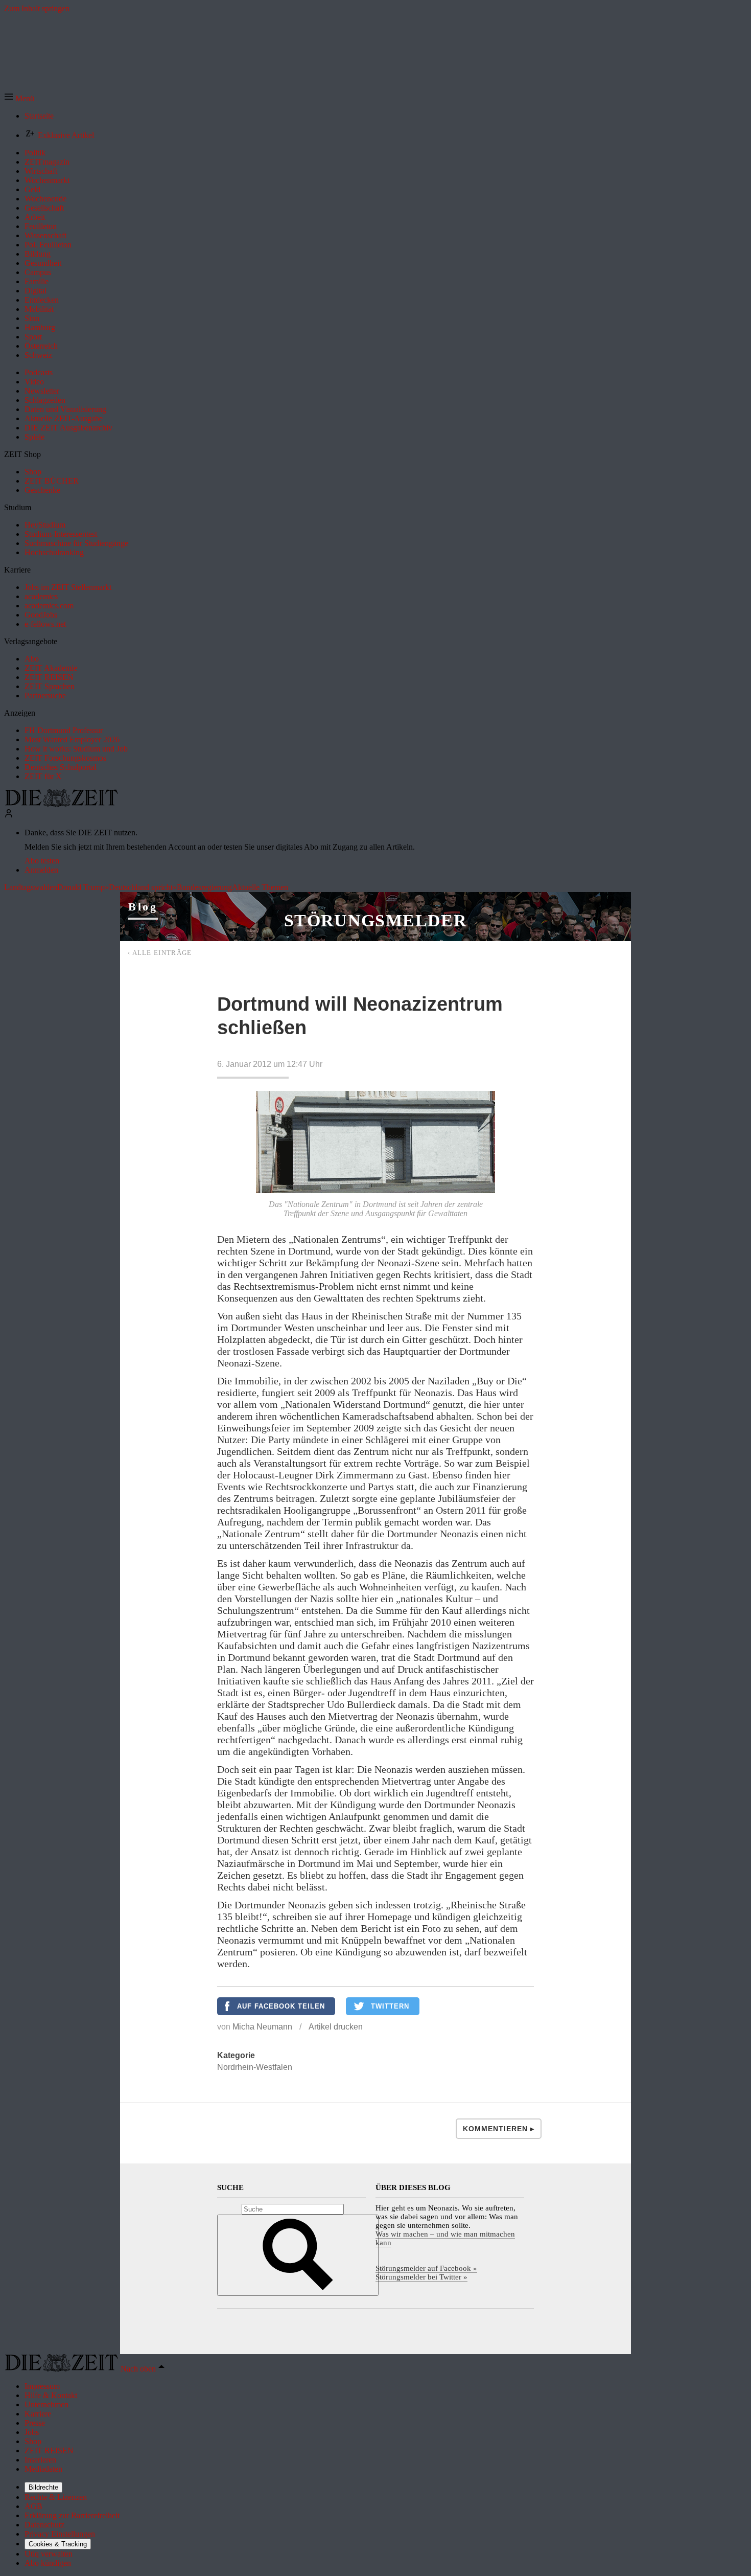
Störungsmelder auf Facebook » (426, 2268)
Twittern (390, 2006)
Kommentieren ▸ (499, 2129)
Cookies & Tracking (58, 2544)
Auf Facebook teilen (281, 2006)
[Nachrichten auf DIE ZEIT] (61, 804)
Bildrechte (43, 2487)
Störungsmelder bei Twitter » (421, 2277)
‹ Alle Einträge (160, 953)
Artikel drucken (336, 2027)
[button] (19, 98)
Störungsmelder (375, 920)
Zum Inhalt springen (37, 8)
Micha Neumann (262, 2027)
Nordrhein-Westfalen (255, 2067)
